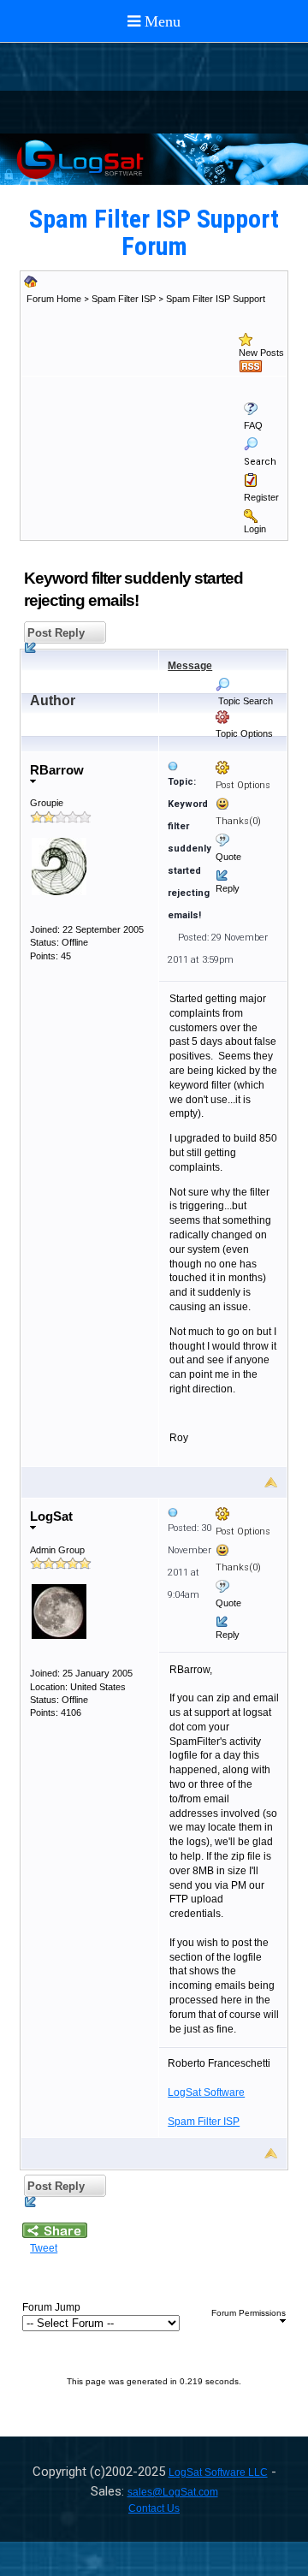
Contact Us (154, 2508)
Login (255, 529)
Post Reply (54, 633)
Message (190, 666)
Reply (228, 888)
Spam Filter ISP (124, 299)
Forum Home (54, 299)
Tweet (44, 2248)
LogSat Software (206, 2092)
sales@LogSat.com (173, 2492)
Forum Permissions (249, 2313)
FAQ (253, 425)
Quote (228, 857)
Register (261, 497)
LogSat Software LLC (218, 2472)
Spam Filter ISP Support (216, 299)
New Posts (261, 353)
